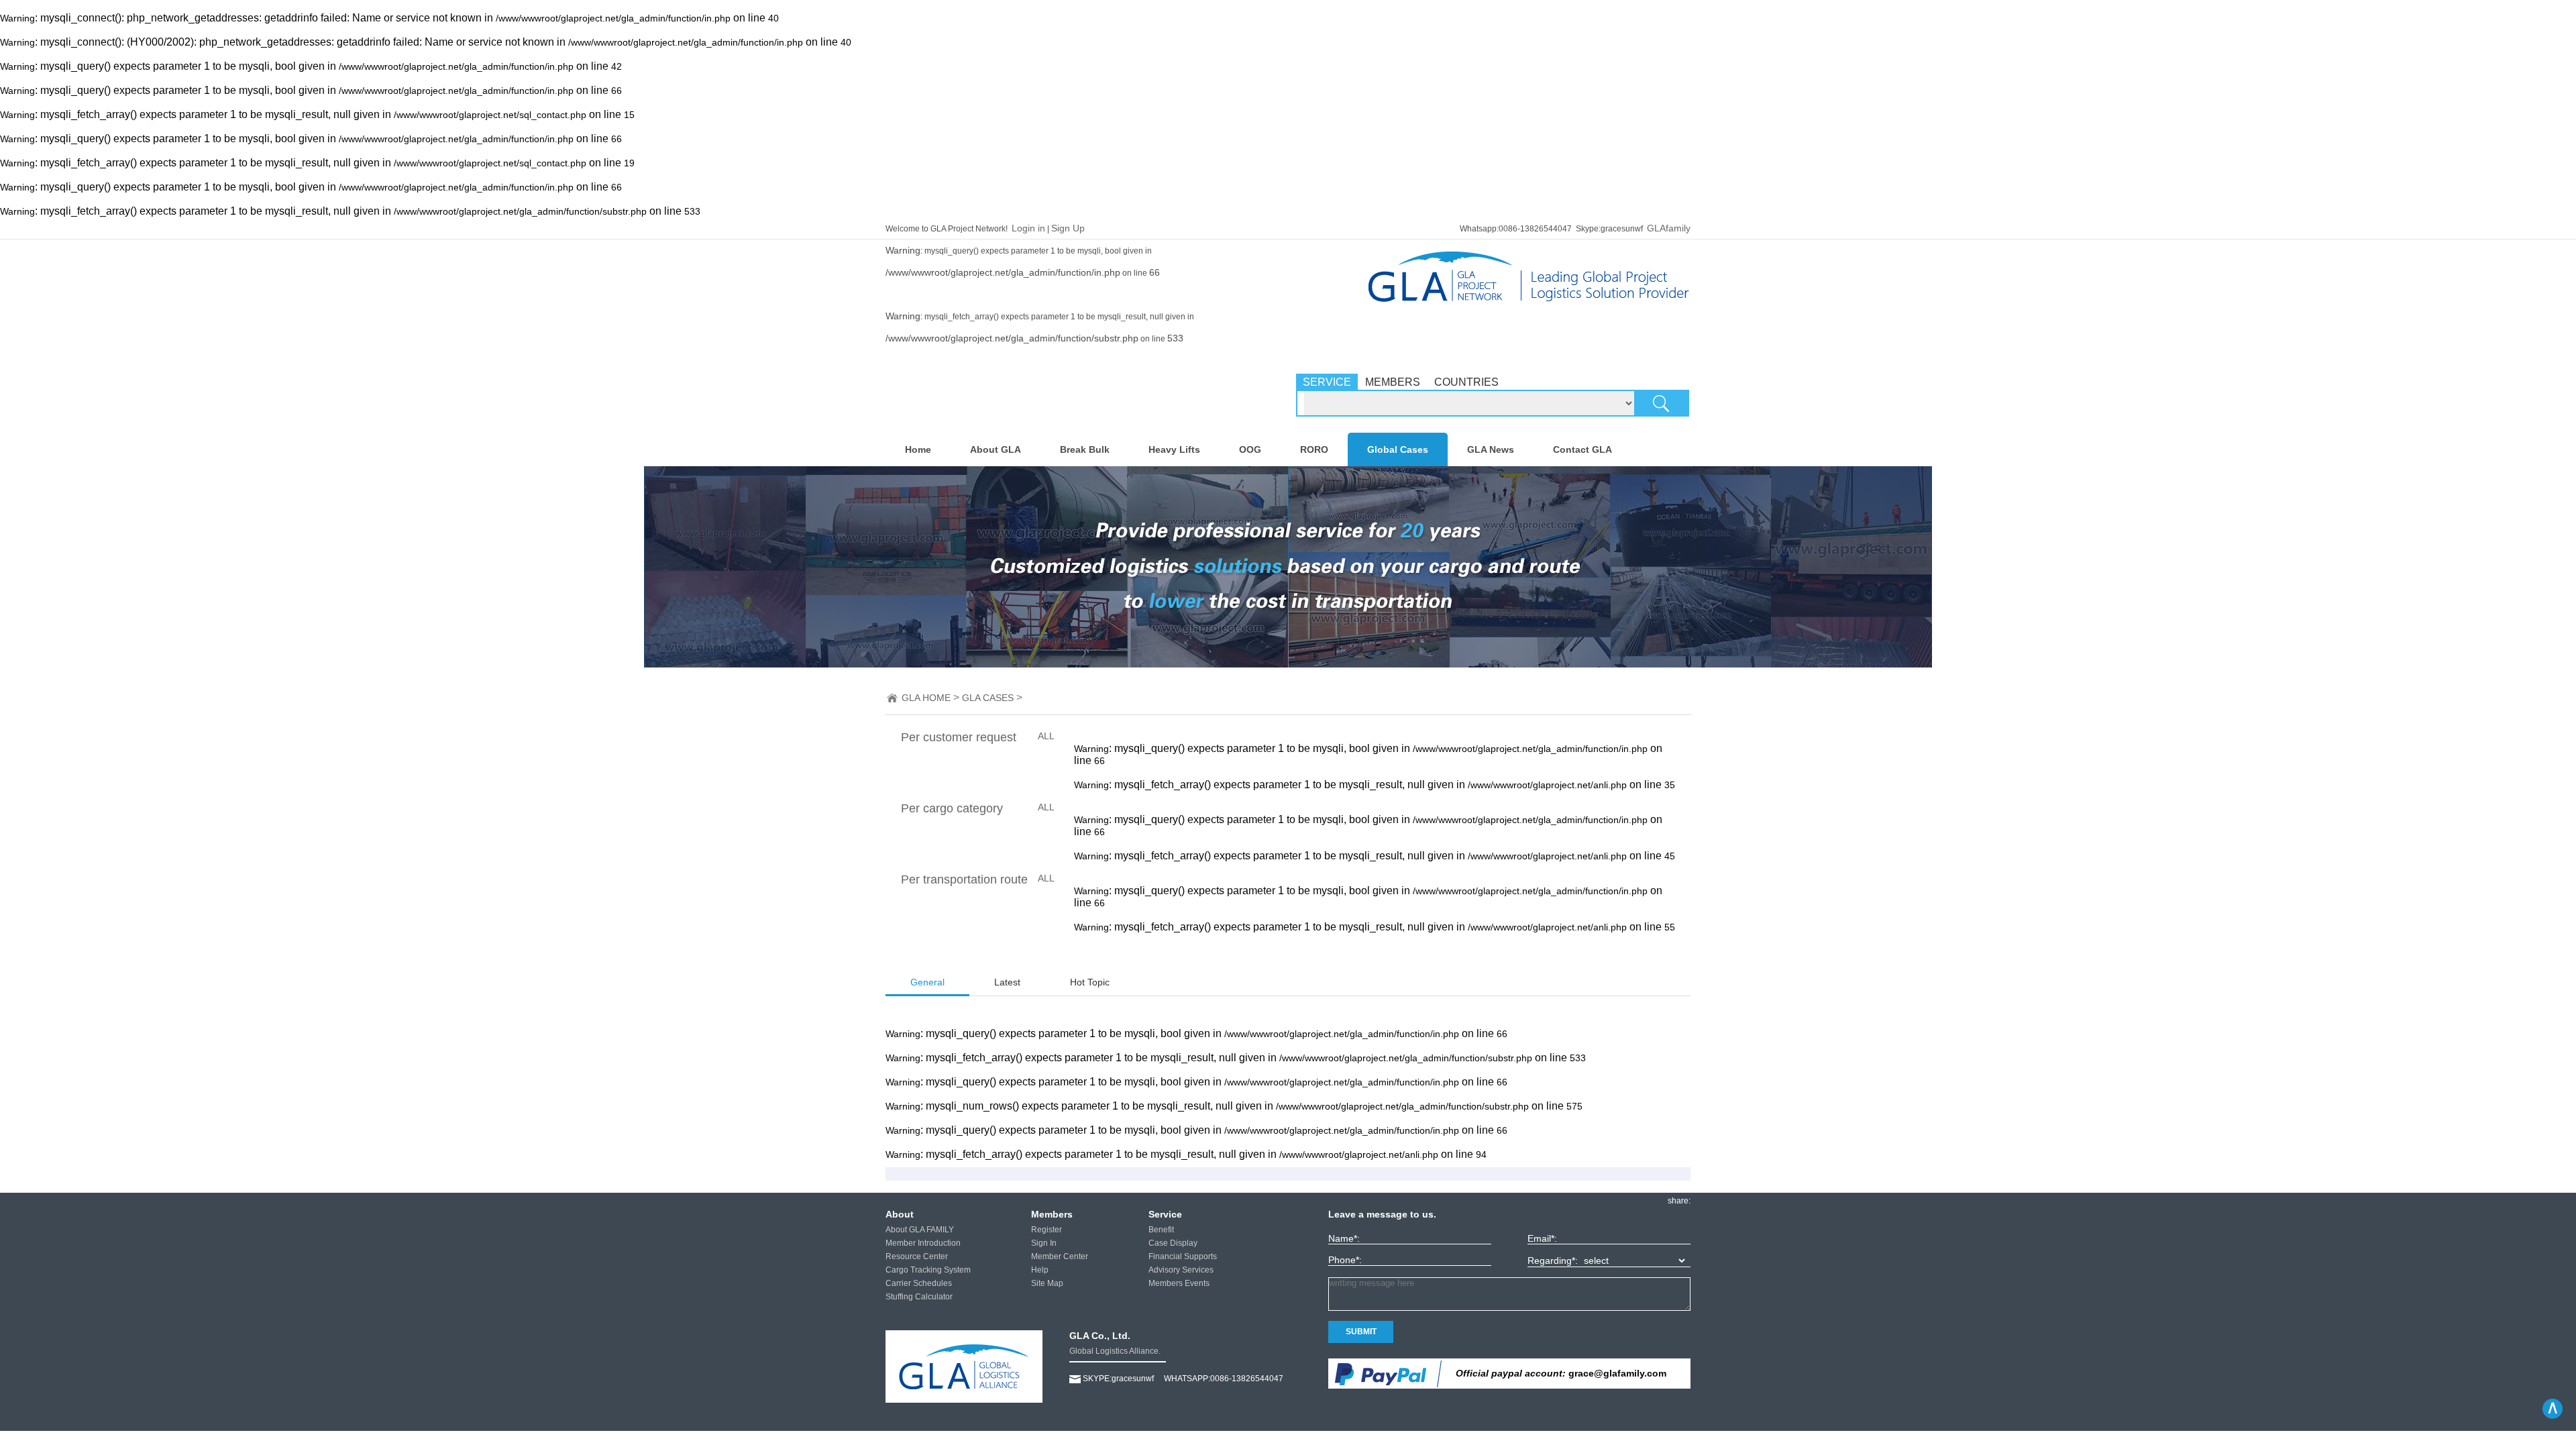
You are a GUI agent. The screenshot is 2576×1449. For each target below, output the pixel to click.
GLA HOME (926, 698)
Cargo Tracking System (928, 1270)
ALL (1046, 736)
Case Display (1173, 1243)
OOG (1250, 449)
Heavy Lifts (1174, 449)
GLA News (1491, 449)
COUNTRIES (1466, 382)
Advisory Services (1181, 1270)
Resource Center (917, 1256)
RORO (1314, 449)
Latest (1007, 982)
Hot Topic (1090, 982)
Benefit (1161, 1230)
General (927, 982)
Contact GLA (1582, 449)
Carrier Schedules (919, 1283)
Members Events (1179, 1283)
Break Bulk (1085, 449)
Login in (1028, 228)
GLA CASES (988, 698)
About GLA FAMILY (920, 1230)
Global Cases (1398, 449)
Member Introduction (923, 1243)
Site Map (1047, 1283)
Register (1046, 1230)
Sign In (1044, 1243)
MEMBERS (1393, 382)
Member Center (1060, 1256)
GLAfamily (1669, 228)
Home (918, 449)
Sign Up (1068, 228)
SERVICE (1327, 382)
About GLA (996, 449)
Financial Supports (1183, 1256)
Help (1040, 1270)
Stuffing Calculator (919, 1297)
